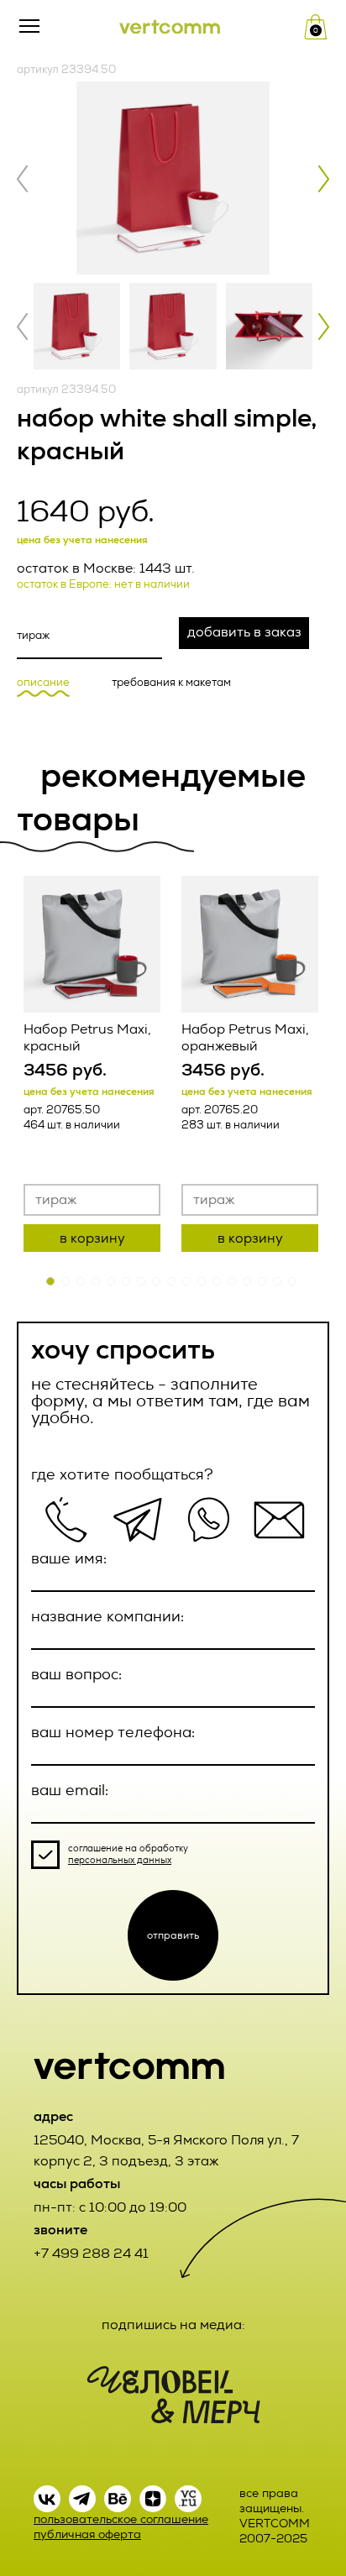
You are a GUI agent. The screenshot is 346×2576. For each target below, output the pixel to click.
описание (43, 683)
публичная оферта (87, 2534)
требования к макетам (171, 683)
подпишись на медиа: (173, 2325)
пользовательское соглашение (121, 2519)
